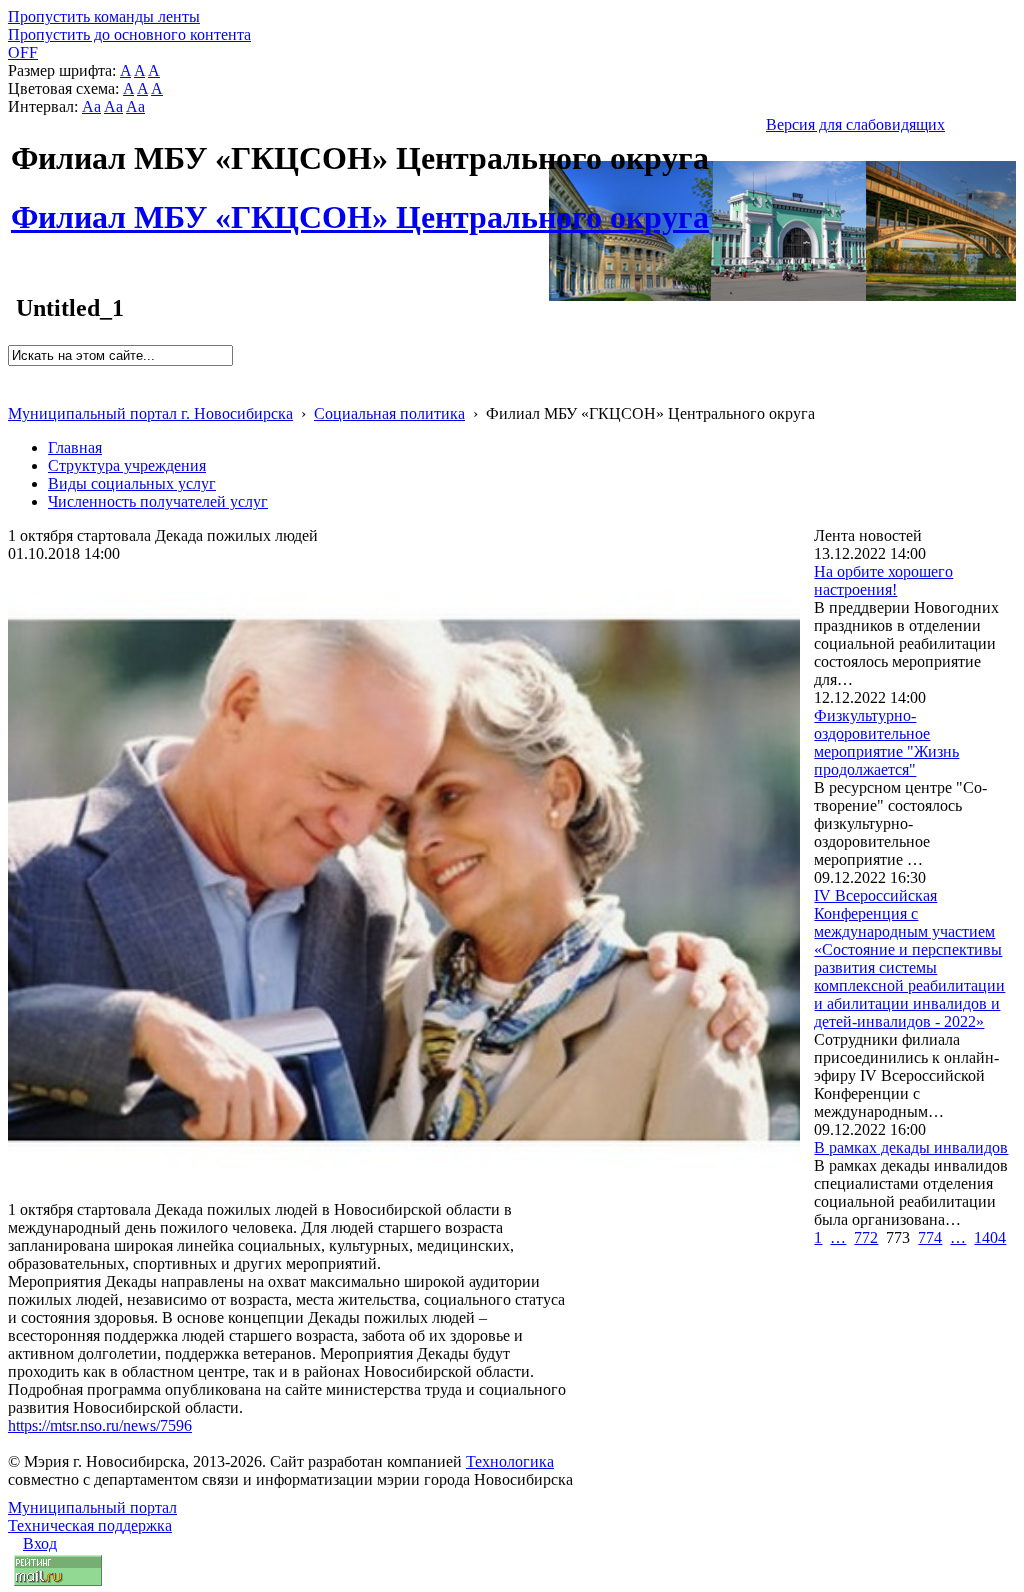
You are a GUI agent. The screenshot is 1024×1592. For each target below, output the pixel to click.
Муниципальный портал (92, 1507)
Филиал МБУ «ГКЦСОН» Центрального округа (360, 206)
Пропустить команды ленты (104, 16)
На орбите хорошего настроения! (883, 580)
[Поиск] (14, 374)
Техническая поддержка (90, 1525)
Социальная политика (389, 413)
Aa (91, 106)
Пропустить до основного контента (129, 34)
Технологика (510, 1461)
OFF (23, 52)
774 (930, 1237)
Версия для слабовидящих (855, 124)
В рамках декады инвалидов (911, 1147)
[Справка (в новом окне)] (16, 392)
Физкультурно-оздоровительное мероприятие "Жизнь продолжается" (886, 742)
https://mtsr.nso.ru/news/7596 (100, 1425)
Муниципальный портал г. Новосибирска (150, 413)
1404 (990, 1237)
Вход (40, 1543)
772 (866, 1237)
